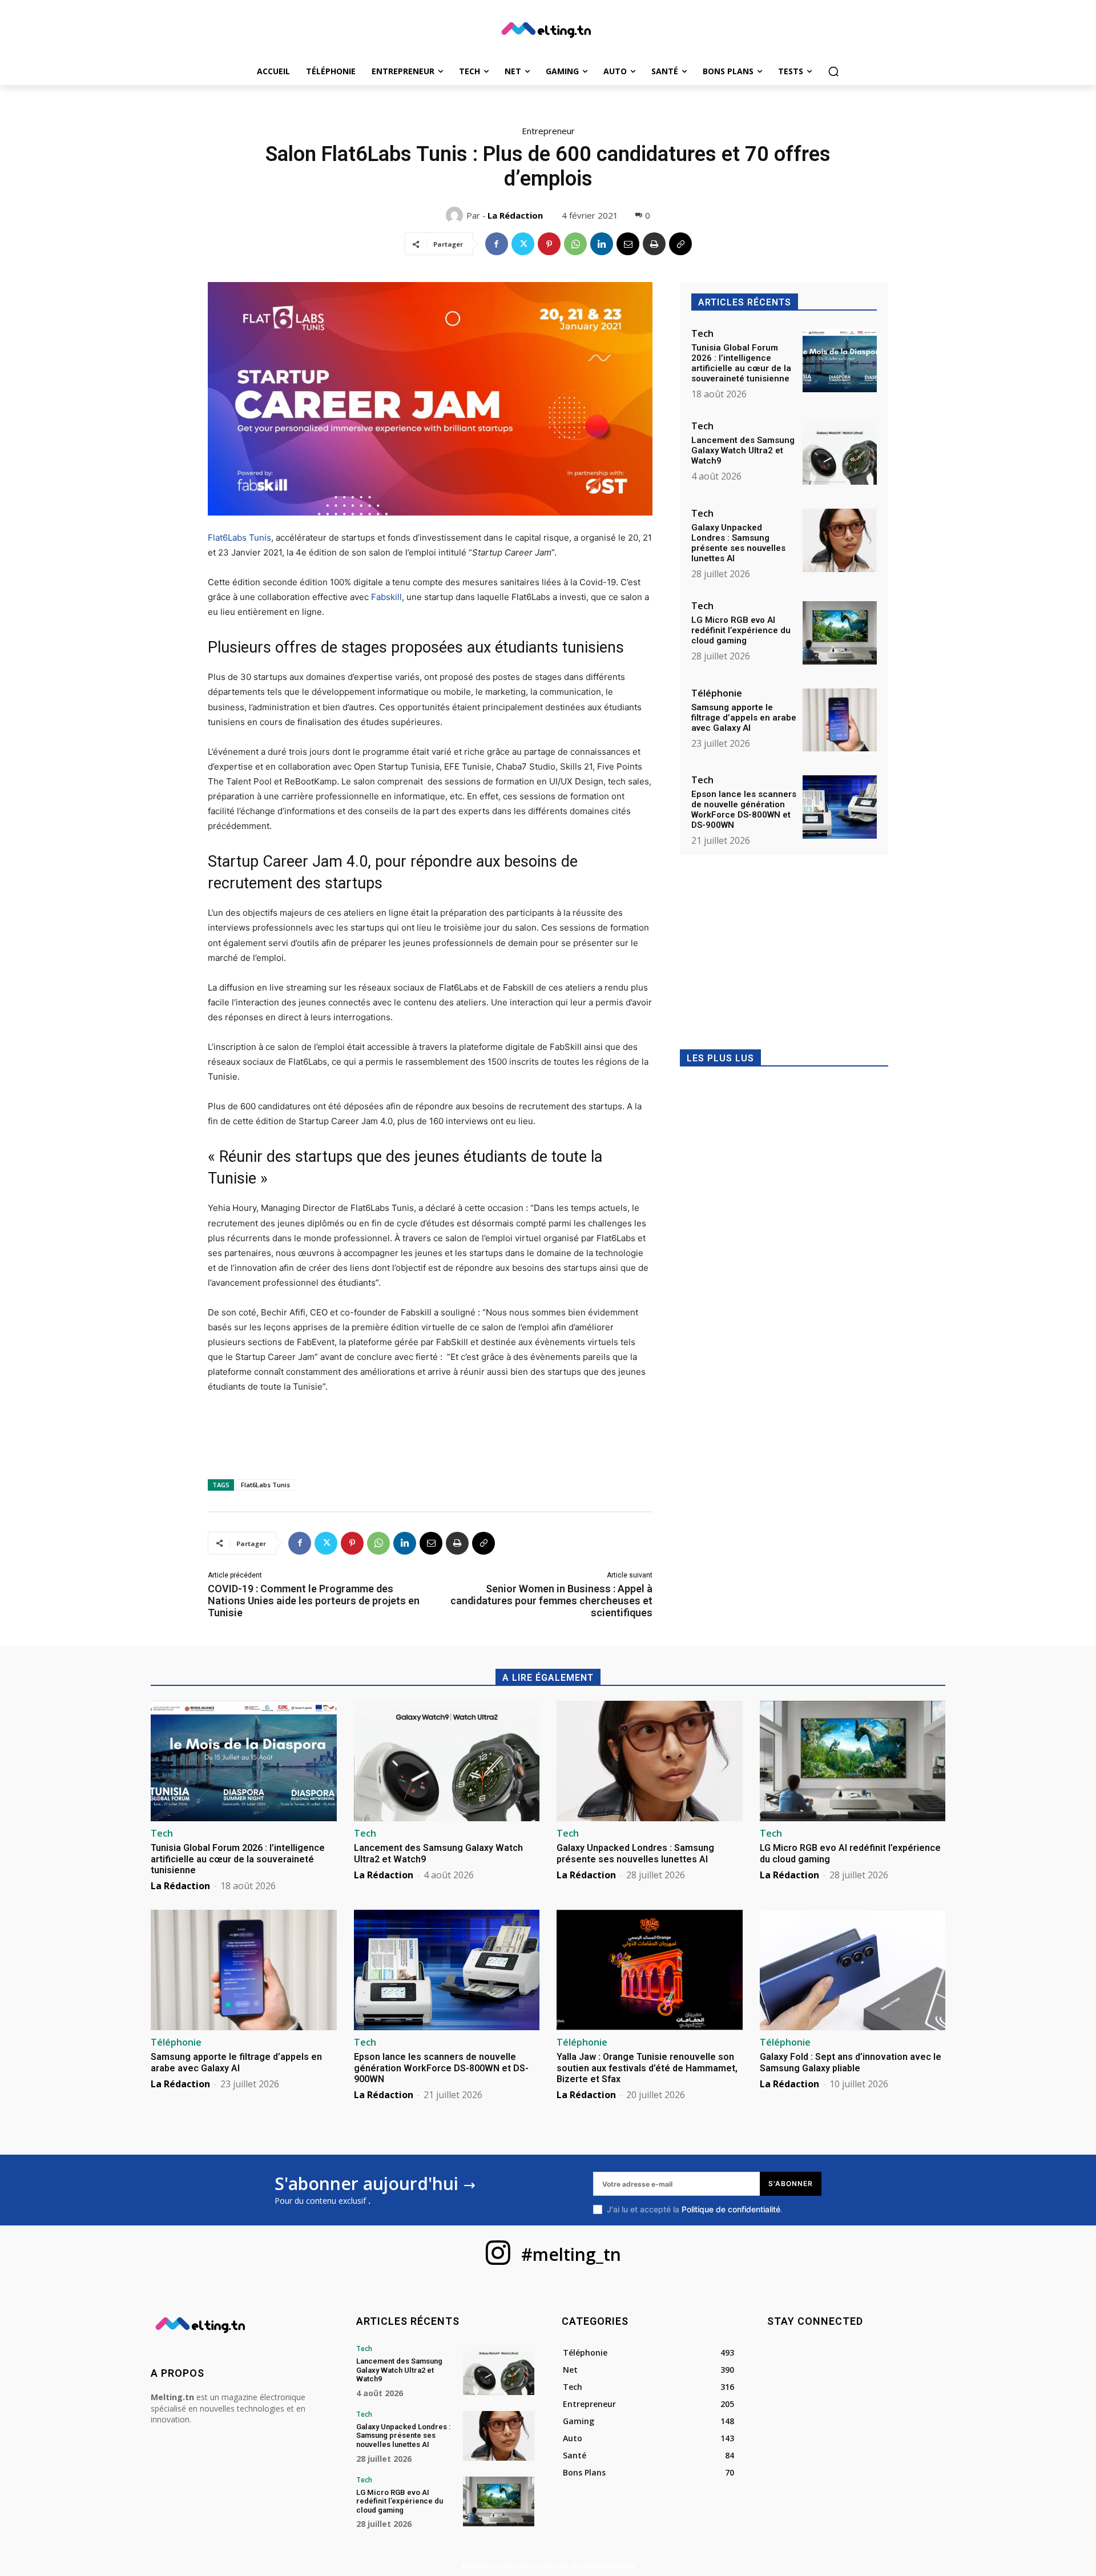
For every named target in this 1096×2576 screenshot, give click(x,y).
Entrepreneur (548, 131)
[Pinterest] (549, 244)
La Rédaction (515, 215)
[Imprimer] (654, 244)
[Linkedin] (602, 244)
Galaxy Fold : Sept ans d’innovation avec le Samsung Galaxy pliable (851, 2062)
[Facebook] (497, 244)
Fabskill (386, 597)
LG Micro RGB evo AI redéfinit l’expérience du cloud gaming (741, 630)
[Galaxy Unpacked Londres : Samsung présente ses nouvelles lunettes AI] (840, 540)
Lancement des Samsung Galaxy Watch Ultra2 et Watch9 (743, 450)
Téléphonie (717, 693)
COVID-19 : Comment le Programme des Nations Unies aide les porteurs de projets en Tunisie (314, 1601)
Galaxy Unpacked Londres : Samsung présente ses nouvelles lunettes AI (738, 543)
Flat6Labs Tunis (239, 538)
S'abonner (791, 2183)
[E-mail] (628, 244)
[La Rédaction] (456, 215)
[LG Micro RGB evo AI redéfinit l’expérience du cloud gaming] (840, 633)
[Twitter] (523, 244)
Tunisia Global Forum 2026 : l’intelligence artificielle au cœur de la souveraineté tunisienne (741, 363)
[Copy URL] (680, 244)
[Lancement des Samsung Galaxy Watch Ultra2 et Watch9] (840, 453)
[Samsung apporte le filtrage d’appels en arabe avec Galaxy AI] (840, 720)
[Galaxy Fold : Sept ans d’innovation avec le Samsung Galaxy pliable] (853, 1970)
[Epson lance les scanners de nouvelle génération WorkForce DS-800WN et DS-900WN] (840, 807)
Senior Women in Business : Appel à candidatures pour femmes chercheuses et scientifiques (551, 1601)
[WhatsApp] (575, 244)
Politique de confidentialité (731, 2209)
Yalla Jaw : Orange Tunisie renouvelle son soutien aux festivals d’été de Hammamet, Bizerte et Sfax (647, 2068)
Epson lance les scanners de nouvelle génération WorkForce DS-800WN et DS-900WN (744, 810)
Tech (702, 333)
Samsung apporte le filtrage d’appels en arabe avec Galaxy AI (744, 718)
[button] (833, 71)
